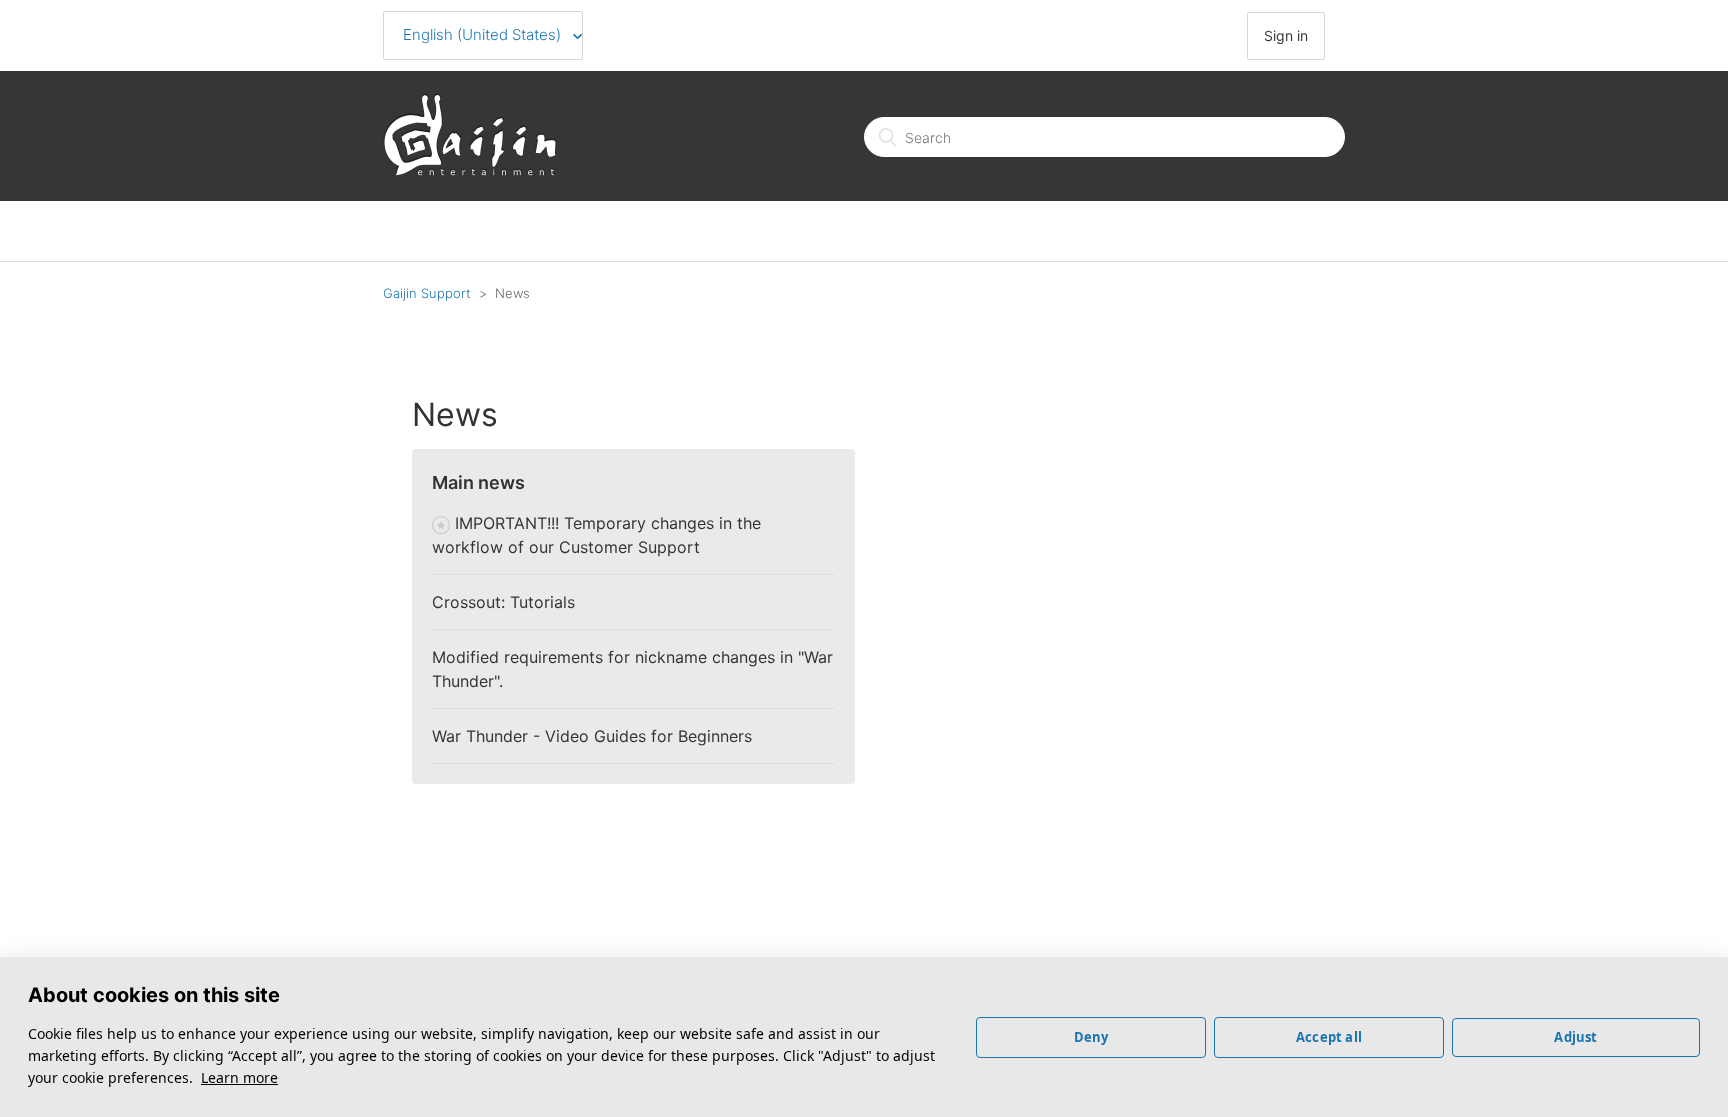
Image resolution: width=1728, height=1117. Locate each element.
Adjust (1575, 1037)
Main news (478, 482)
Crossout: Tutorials (503, 602)
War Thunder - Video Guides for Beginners (592, 736)
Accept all (1329, 1037)
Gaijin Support (427, 293)
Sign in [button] (1286, 35)
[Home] (470, 170)
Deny (1091, 1037)
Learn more (239, 1077)
